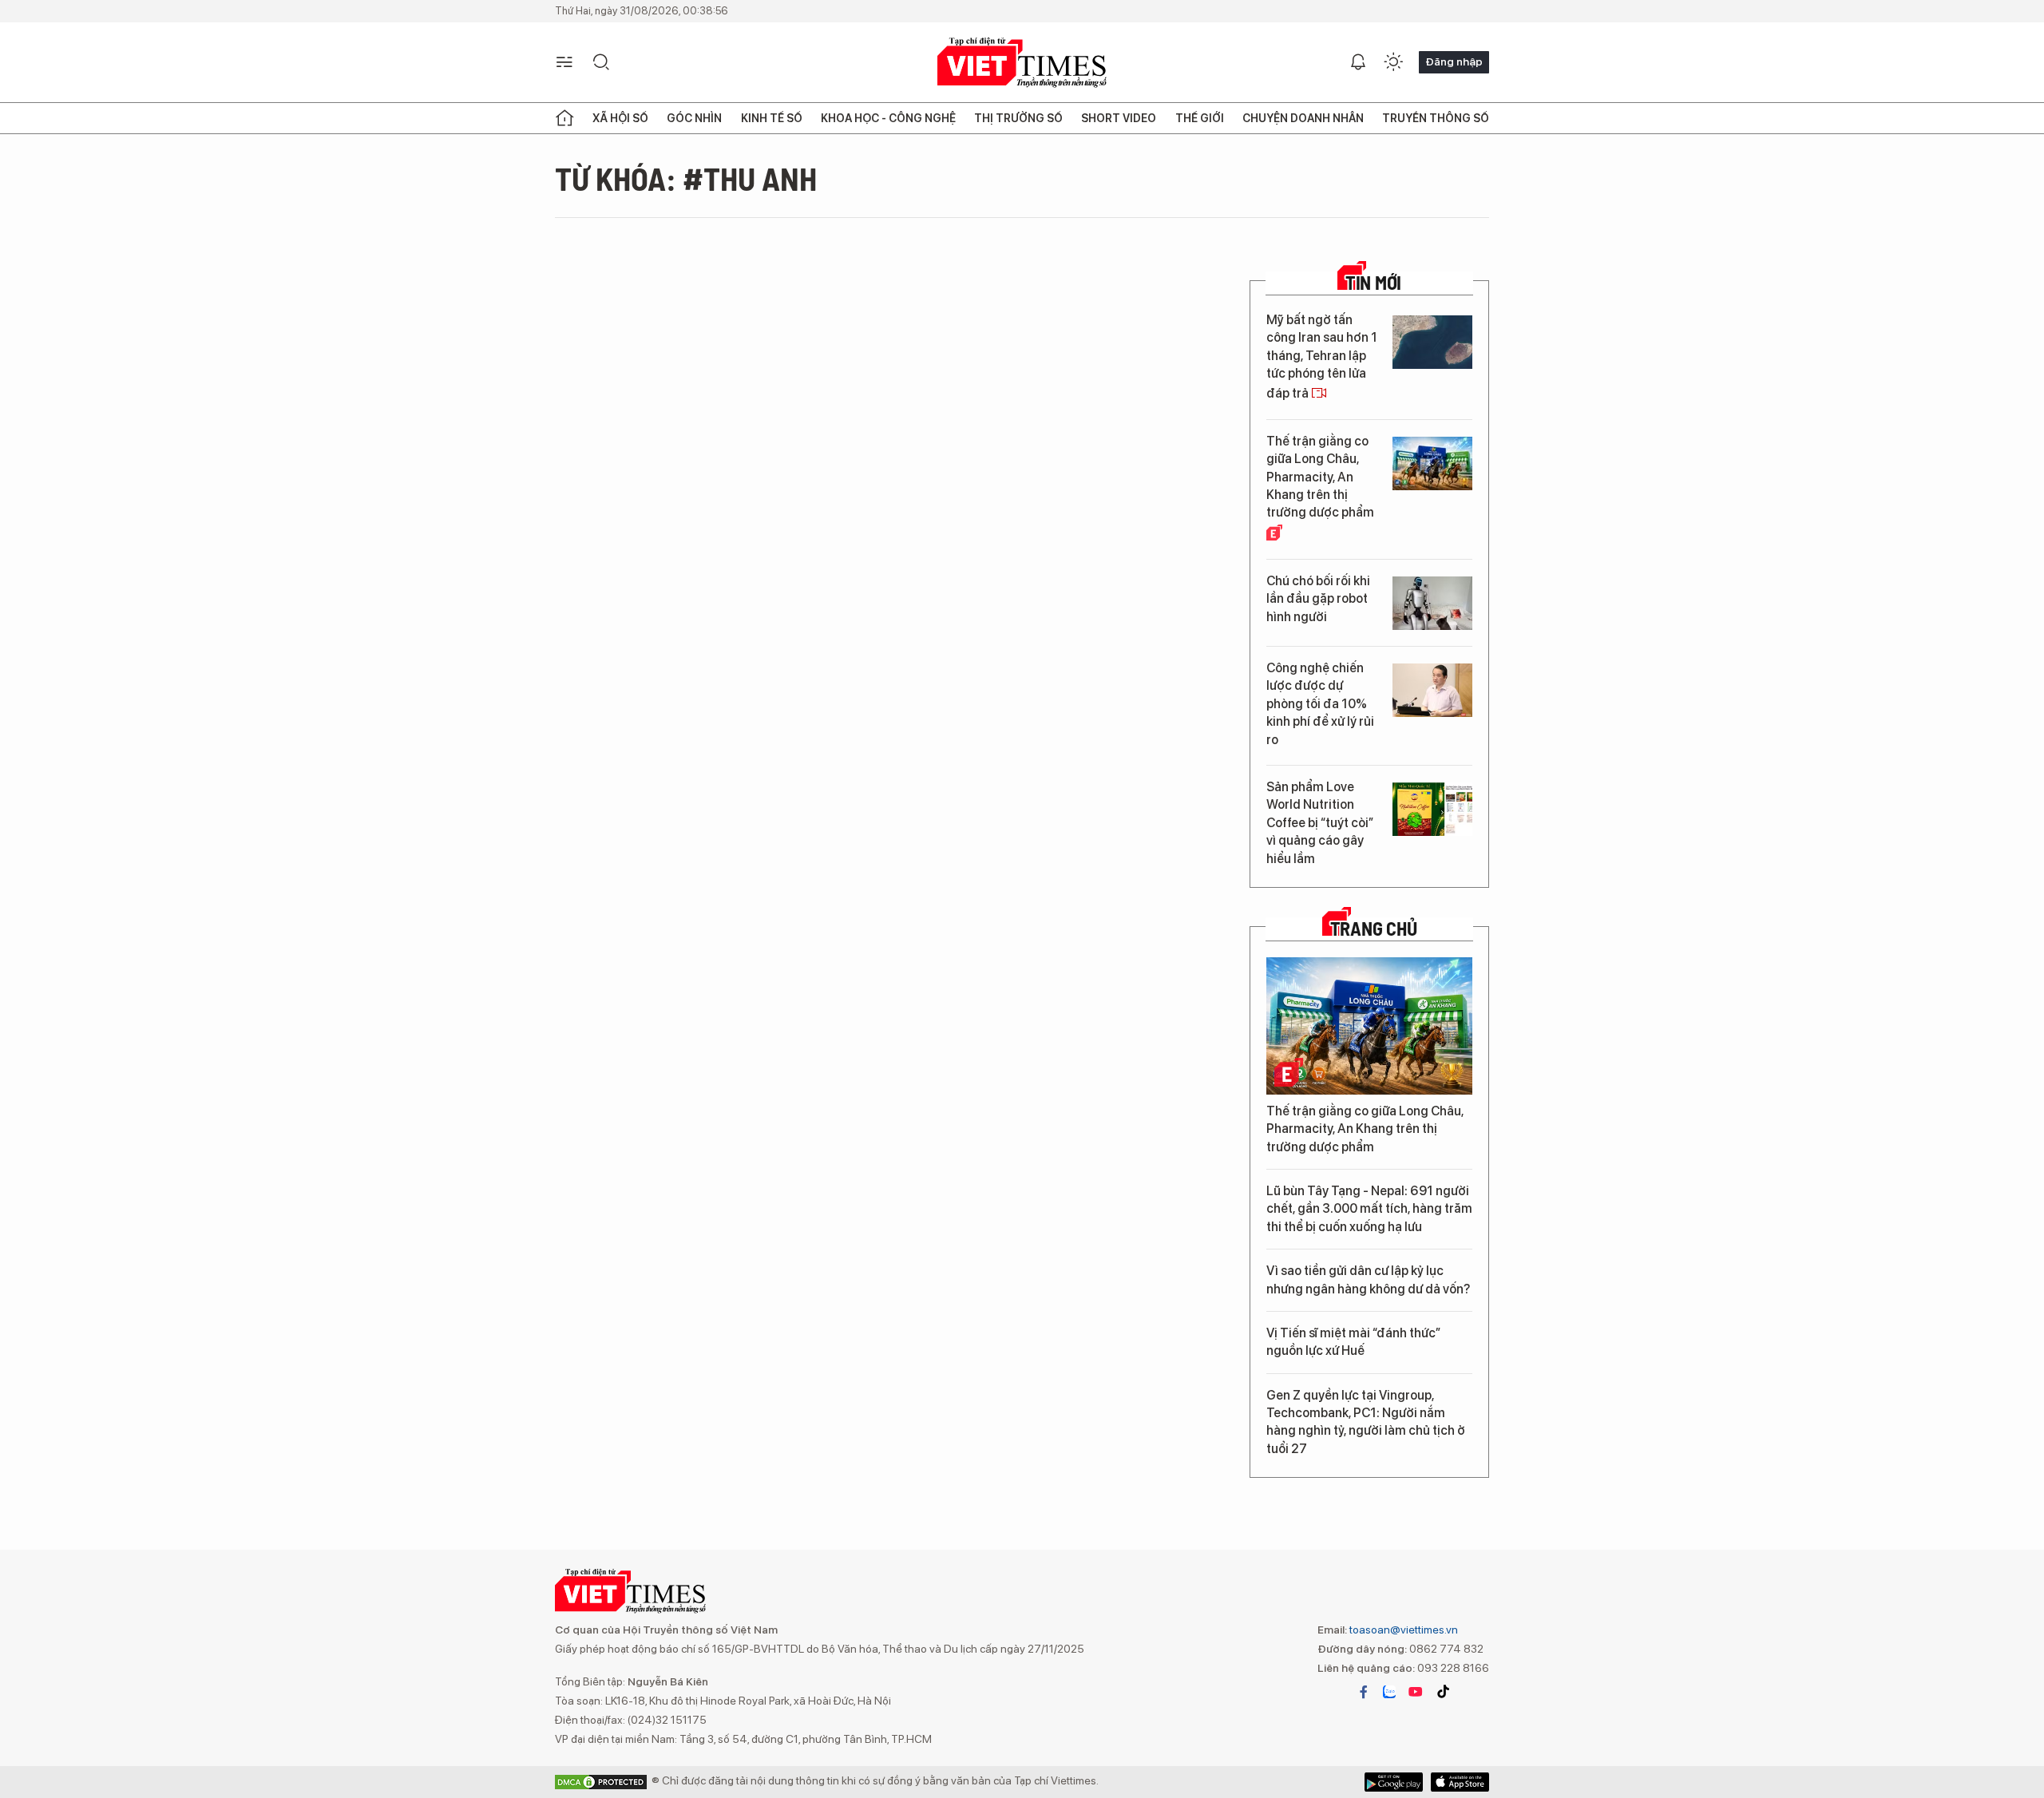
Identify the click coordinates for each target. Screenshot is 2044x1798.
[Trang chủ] (564, 118)
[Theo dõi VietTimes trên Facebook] (1364, 1692)
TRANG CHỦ (1374, 929)
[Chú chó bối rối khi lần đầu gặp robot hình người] (1432, 603)
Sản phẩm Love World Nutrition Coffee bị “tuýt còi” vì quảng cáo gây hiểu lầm (1320, 823)
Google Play (1460, 1782)
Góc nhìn (694, 118)
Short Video (1119, 118)
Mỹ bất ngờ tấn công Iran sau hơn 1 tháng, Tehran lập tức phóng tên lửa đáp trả (1322, 357)
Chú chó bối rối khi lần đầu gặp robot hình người (1318, 599)
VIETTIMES (1022, 63)
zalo (1389, 1692)
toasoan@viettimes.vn (1402, 1630)
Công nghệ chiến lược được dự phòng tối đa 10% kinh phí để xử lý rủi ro (1320, 704)
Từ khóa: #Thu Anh (686, 178)
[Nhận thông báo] (1358, 62)
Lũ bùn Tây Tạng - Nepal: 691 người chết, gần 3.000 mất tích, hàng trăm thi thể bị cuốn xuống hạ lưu (1369, 1209)
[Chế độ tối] (1393, 62)
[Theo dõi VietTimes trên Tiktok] (1443, 1692)
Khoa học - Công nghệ (888, 118)
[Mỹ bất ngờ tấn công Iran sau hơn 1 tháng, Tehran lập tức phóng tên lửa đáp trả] (1432, 342)
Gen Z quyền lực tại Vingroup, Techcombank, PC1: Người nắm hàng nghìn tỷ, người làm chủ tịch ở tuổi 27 (1366, 1422)
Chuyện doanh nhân (1303, 118)
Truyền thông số (1436, 118)
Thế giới (1200, 118)
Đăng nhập (1454, 61)
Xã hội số (620, 118)
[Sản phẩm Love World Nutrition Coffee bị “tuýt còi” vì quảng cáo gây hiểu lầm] (1432, 809)
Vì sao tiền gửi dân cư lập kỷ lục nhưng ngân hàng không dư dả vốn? (1368, 1279)
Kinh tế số (772, 118)
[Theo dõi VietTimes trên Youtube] (1416, 1692)
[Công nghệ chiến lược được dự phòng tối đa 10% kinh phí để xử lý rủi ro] (1432, 690)
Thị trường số (1018, 118)
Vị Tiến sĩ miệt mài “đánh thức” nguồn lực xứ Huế (1353, 1342)
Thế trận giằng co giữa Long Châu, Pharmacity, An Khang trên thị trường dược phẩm (1320, 477)
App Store (1394, 1782)
